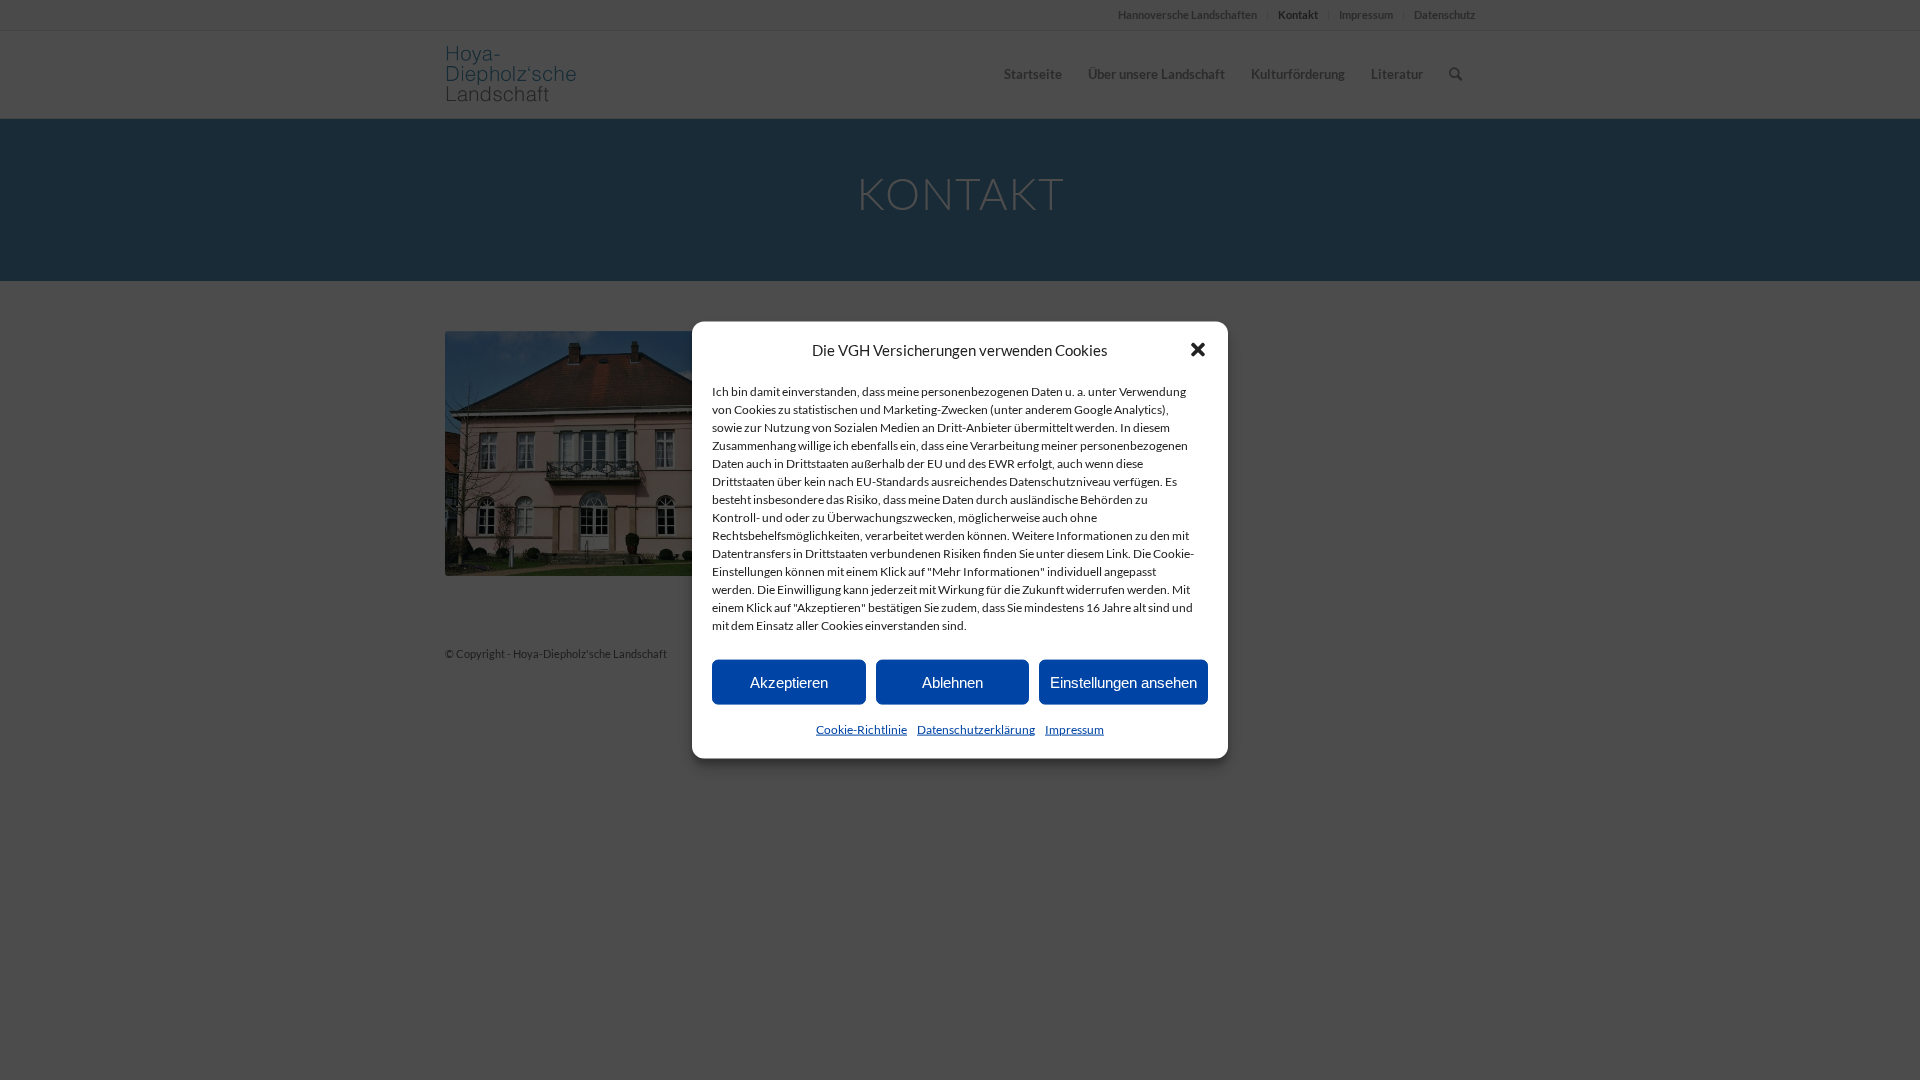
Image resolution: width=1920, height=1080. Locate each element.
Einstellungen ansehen (1123, 682)
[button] (1198, 350)
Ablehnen (952, 682)
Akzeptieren (789, 682)
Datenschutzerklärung (976, 729)
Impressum (1074, 729)
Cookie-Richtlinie (861, 729)
